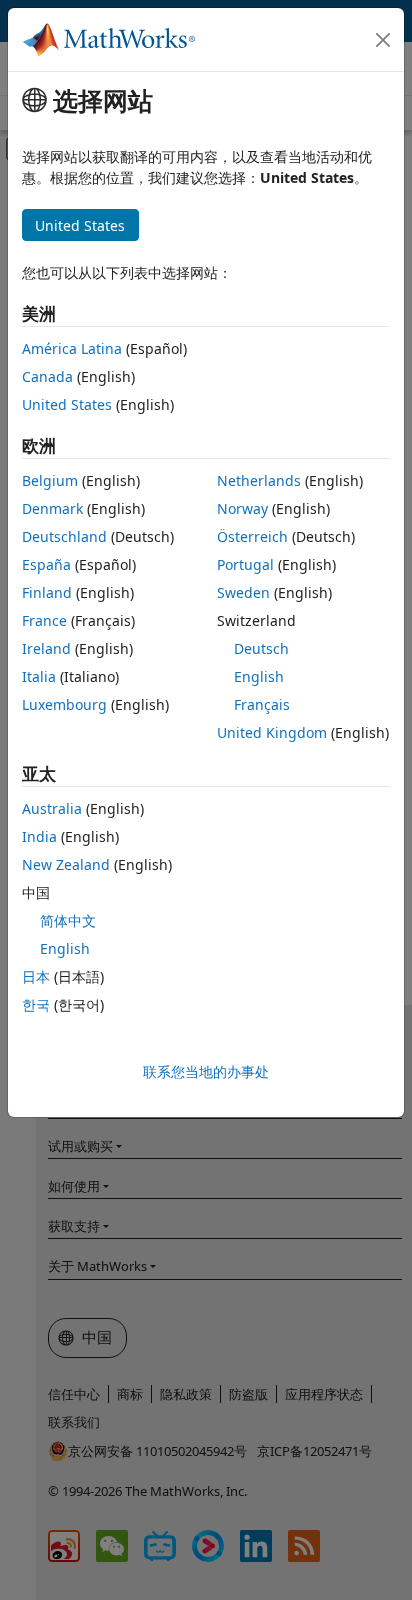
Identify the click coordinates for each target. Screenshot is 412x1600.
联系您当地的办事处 (206, 1071)
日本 (36, 976)
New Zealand (66, 864)
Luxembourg (64, 704)
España (46, 564)
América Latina (72, 348)
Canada (47, 376)
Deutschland (64, 536)
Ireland (46, 648)
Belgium (50, 480)
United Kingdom (272, 732)
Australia (52, 808)
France (44, 620)
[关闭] (383, 40)
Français (262, 704)
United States (67, 404)
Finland (47, 592)
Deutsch (261, 648)
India (39, 836)
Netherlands (259, 480)
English (259, 676)
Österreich (252, 536)
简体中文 (68, 920)
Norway (242, 508)
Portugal (245, 564)
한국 (36, 1004)
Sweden (243, 592)
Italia (39, 676)
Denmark (52, 508)
